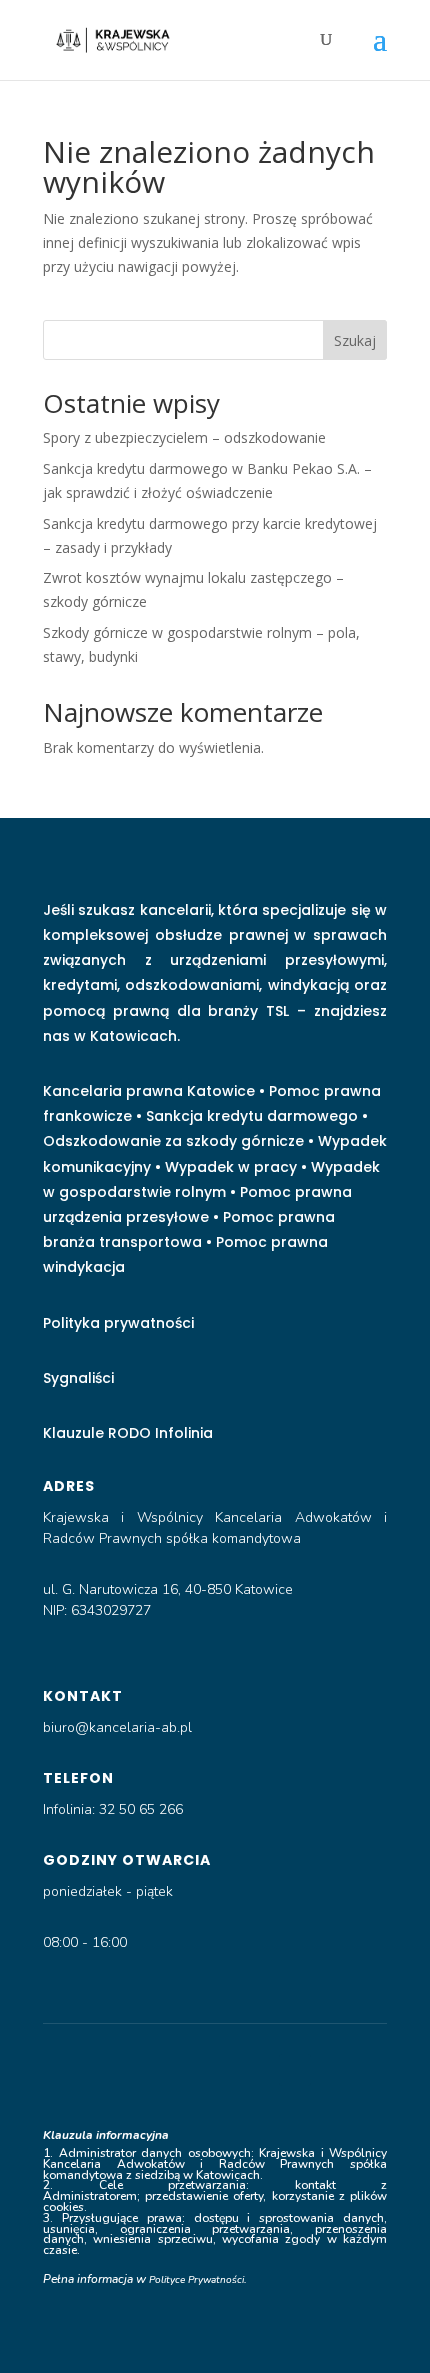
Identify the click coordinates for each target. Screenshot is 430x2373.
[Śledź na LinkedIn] (175, 2070)
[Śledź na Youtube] (215, 2070)
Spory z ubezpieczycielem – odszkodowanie (184, 437)
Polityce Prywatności (196, 2280)
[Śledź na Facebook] (135, 2070)
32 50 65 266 (143, 1809)
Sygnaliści (78, 1378)
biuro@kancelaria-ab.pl (117, 1727)
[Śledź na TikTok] (255, 2070)
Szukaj (355, 340)
